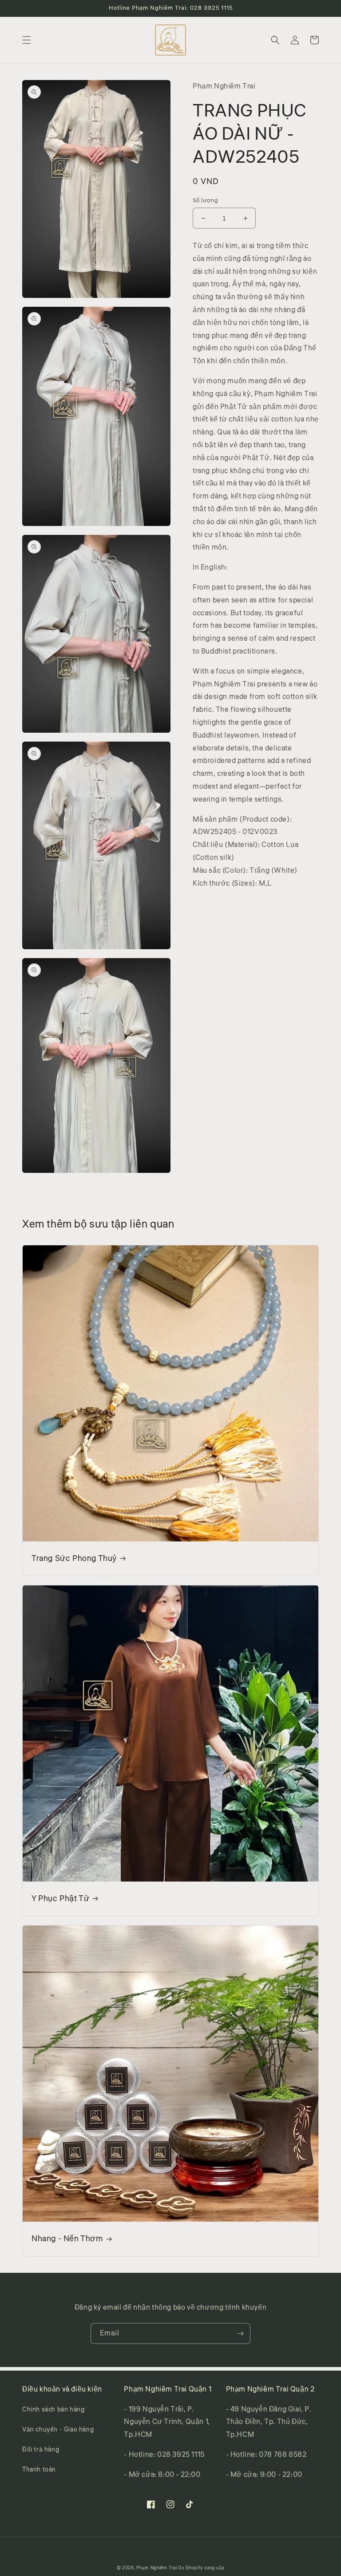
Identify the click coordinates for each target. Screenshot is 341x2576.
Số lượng (205, 201)
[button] (27, 40)
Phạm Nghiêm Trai (157, 2568)
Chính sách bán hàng (53, 2410)
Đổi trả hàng (41, 2450)
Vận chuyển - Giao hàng (58, 2430)
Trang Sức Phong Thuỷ (74, 1559)
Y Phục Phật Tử (60, 1899)
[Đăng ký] (240, 2333)
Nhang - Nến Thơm (67, 2239)
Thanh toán (39, 2470)
